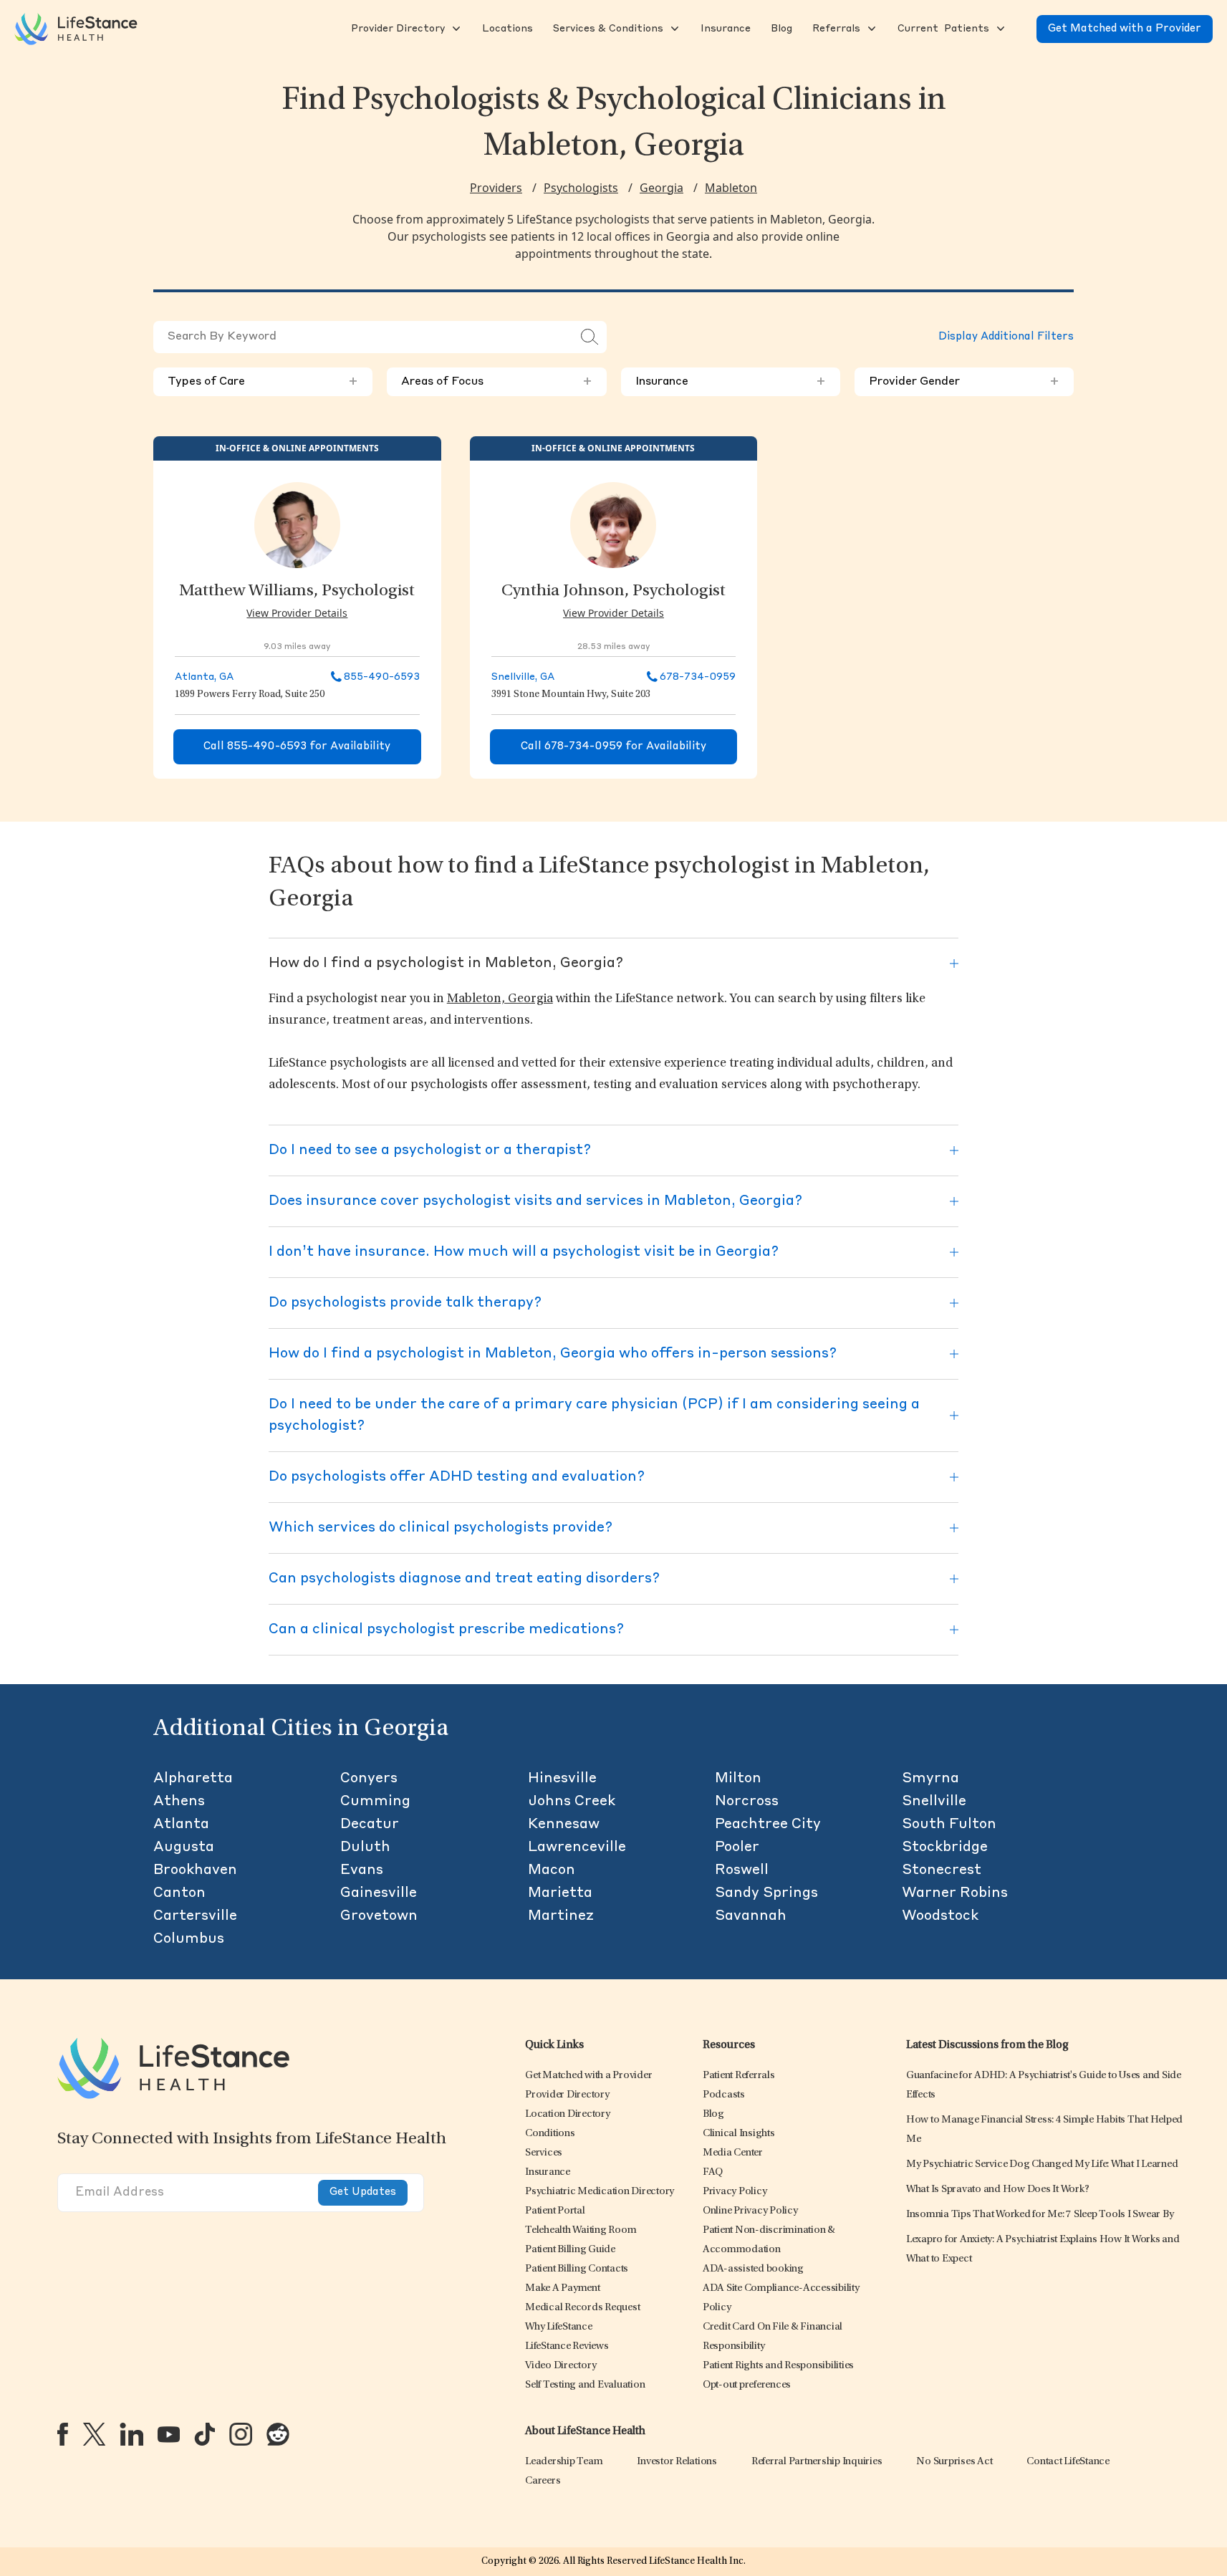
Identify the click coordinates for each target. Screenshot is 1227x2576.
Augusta (184, 1847)
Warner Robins (955, 1893)
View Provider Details (297, 613)
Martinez (561, 1916)
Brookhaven (195, 1870)
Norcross (747, 1802)
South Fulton (949, 1825)
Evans (362, 1870)
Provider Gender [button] (964, 382)
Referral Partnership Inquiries (817, 2462)
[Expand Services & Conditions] (673, 29)
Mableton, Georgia (500, 999)
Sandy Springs (766, 1893)
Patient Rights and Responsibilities (778, 2366)
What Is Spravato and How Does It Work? (998, 2190)
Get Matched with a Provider (1125, 29)
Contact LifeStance (1068, 2462)
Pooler (737, 1847)
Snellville (934, 1802)
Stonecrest (942, 1870)
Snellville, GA (523, 677)
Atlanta (181, 1825)
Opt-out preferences (747, 2385)
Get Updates (363, 2192)
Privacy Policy (735, 2192)
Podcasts (724, 2095)
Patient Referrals (739, 2076)
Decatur (370, 1825)
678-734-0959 (698, 677)
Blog (713, 2114)
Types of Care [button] (263, 382)
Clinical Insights (739, 2134)
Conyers (369, 1779)
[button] (396, 29)
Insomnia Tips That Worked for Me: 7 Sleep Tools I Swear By (1040, 2215)
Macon (552, 1870)
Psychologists (581, 188)
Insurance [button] (731, 382)
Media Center (733, 2153)
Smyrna (930, 1779)
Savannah (751, 1916)
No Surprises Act (954, 2462)
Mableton (731, 188)
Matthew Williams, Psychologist (297, 592)
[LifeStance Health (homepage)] (76, 29)
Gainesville (379, 1893)
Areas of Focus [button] (496, 382)
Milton (738, 1779)
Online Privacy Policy (750, 2211)
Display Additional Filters (1006, 337)
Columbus (189, 1939)
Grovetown (379, 1916)
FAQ (713, 2172)
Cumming (375, 1802)
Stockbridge (945, 1847)
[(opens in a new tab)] (63, 2434)
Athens (179, 1802)
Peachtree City (768, 1825)
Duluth (365, 1847)
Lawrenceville (577, 1847)
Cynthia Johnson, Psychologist (613, 592)
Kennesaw (564, 1825)
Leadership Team (564, 2462)
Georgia (661, 188)
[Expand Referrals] (870, 29)
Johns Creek (572, 1802)
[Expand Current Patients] (999, 29)
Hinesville (562, 1779)
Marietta (560, 1893)
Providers (496, 188)
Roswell (742, 1870)
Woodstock (940, 1916)
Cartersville (195, 1916)
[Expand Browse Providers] (455, 29)
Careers (543, 2481)
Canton (179, 1893)
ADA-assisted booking (753, 2269)
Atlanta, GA (204, 677)
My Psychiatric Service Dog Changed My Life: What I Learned (1042, 2164)
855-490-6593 (382, 677)
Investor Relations (677, 2462)
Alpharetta (193, 1779)
